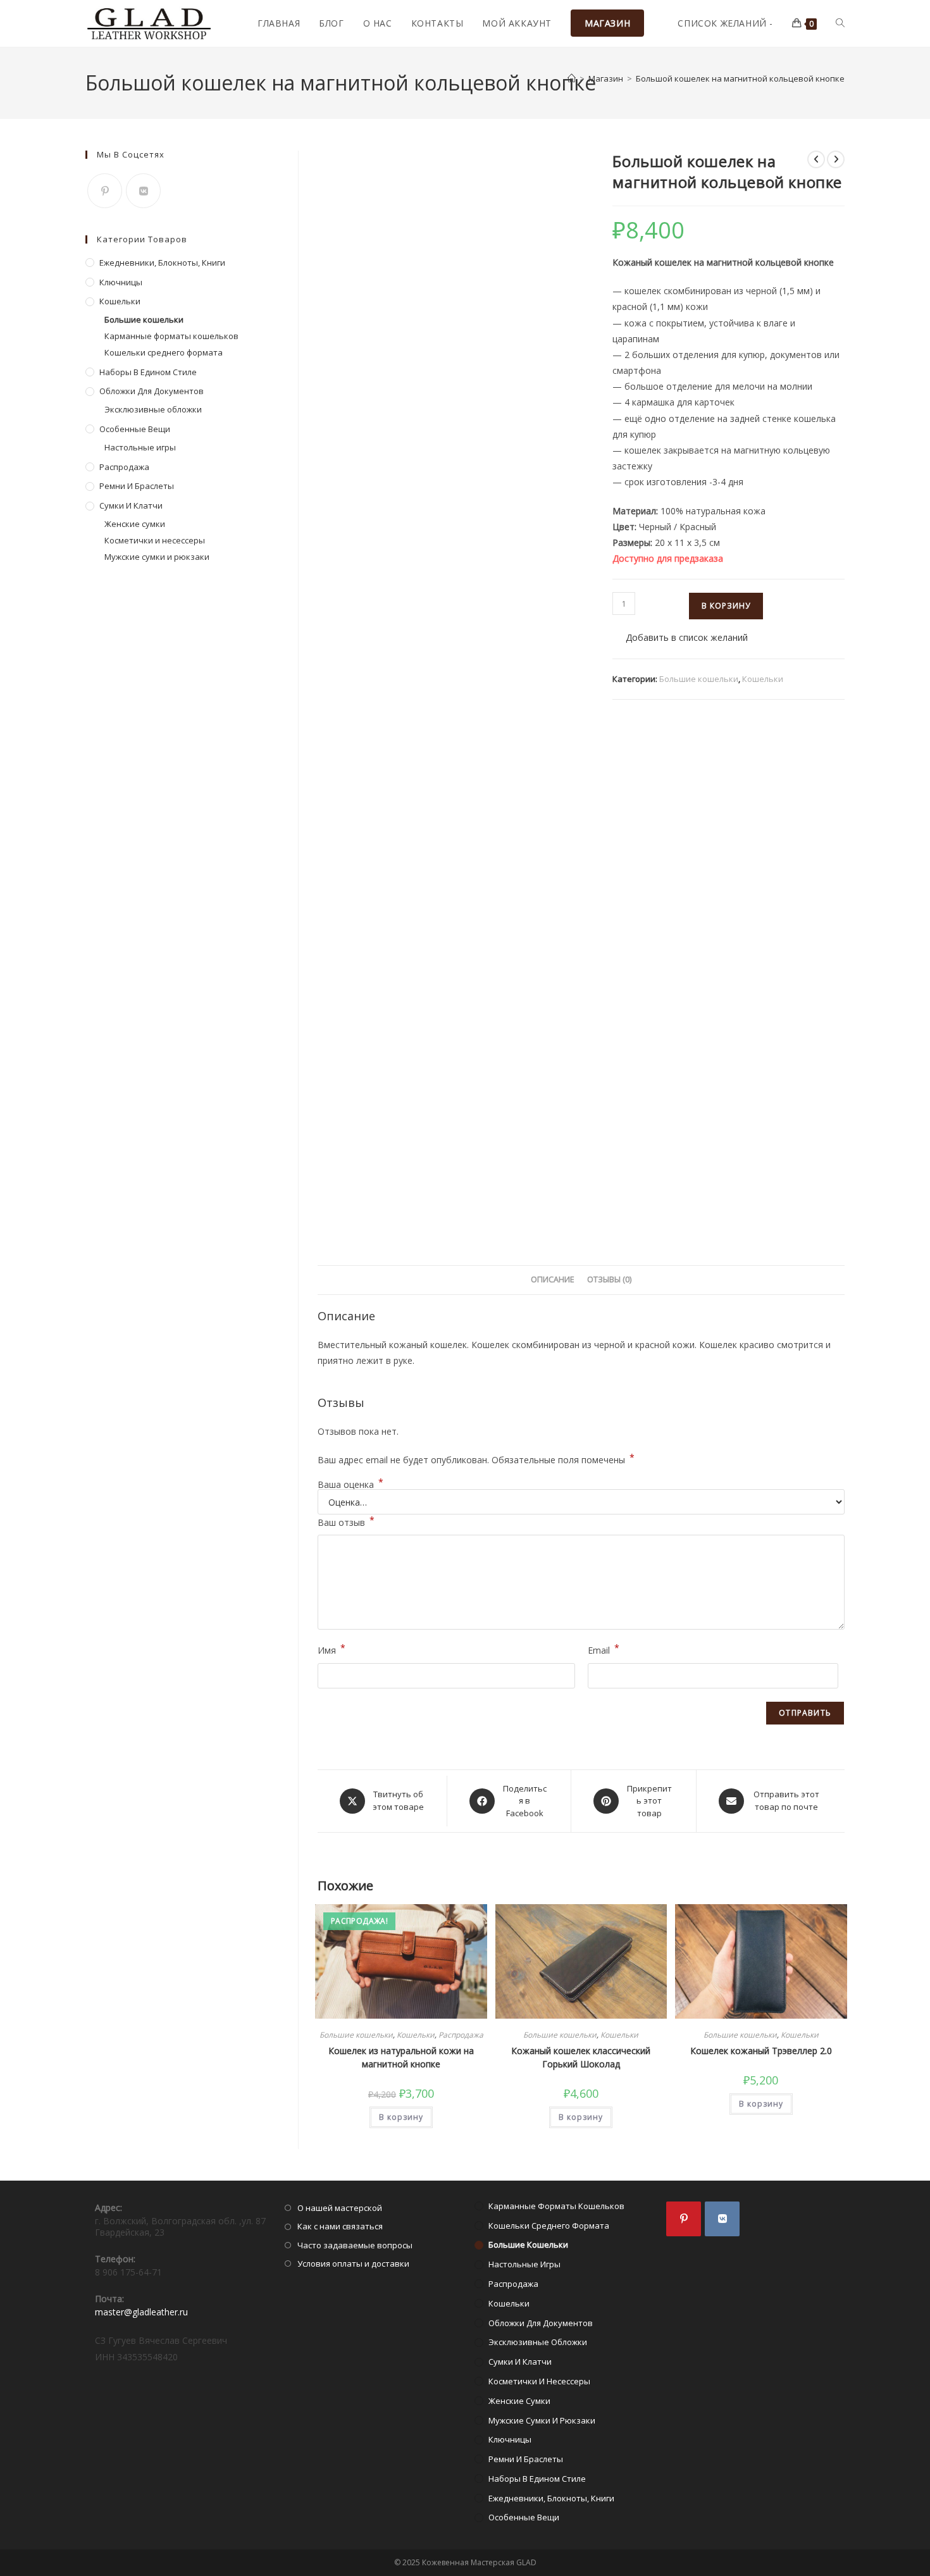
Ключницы (121, 282)
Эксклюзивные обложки (153, 409)
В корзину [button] (401, 2117)
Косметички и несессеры (155, 540)
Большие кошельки (699, 679)
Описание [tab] (553, 1279)
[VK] (143, 191)
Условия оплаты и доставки (353, 2263)
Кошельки (763, 679)
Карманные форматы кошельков (171, 336)
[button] (680, 637)
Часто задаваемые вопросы (355, 2245)
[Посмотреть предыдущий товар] (816, 159)
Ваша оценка (350, 1485)
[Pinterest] (105, 191)
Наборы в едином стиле (148, 372)
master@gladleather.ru (141, 2312)
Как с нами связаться (340, 2226)
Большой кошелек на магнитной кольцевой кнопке (740, 78)
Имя (332, 1649)
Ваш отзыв (346, 1521)
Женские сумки (135, 524)
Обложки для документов (152, 391)
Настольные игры (140, 447)
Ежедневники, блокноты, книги (162, 263)
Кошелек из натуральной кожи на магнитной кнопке (401, 2057)
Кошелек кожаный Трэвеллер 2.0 (761, 2051)
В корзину (726, 606)
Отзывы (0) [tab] (609, 1279)
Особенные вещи (135, 429)
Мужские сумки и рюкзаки (157, 557)
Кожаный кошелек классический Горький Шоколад (581, 2057)
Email (604, 1649)
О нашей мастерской (340, 2208)
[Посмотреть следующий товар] (836, 159)
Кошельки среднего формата (164, 352)
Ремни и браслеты (137, 486)
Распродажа (461, 2035)
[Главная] (572, 78)
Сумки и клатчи (131, 505)
